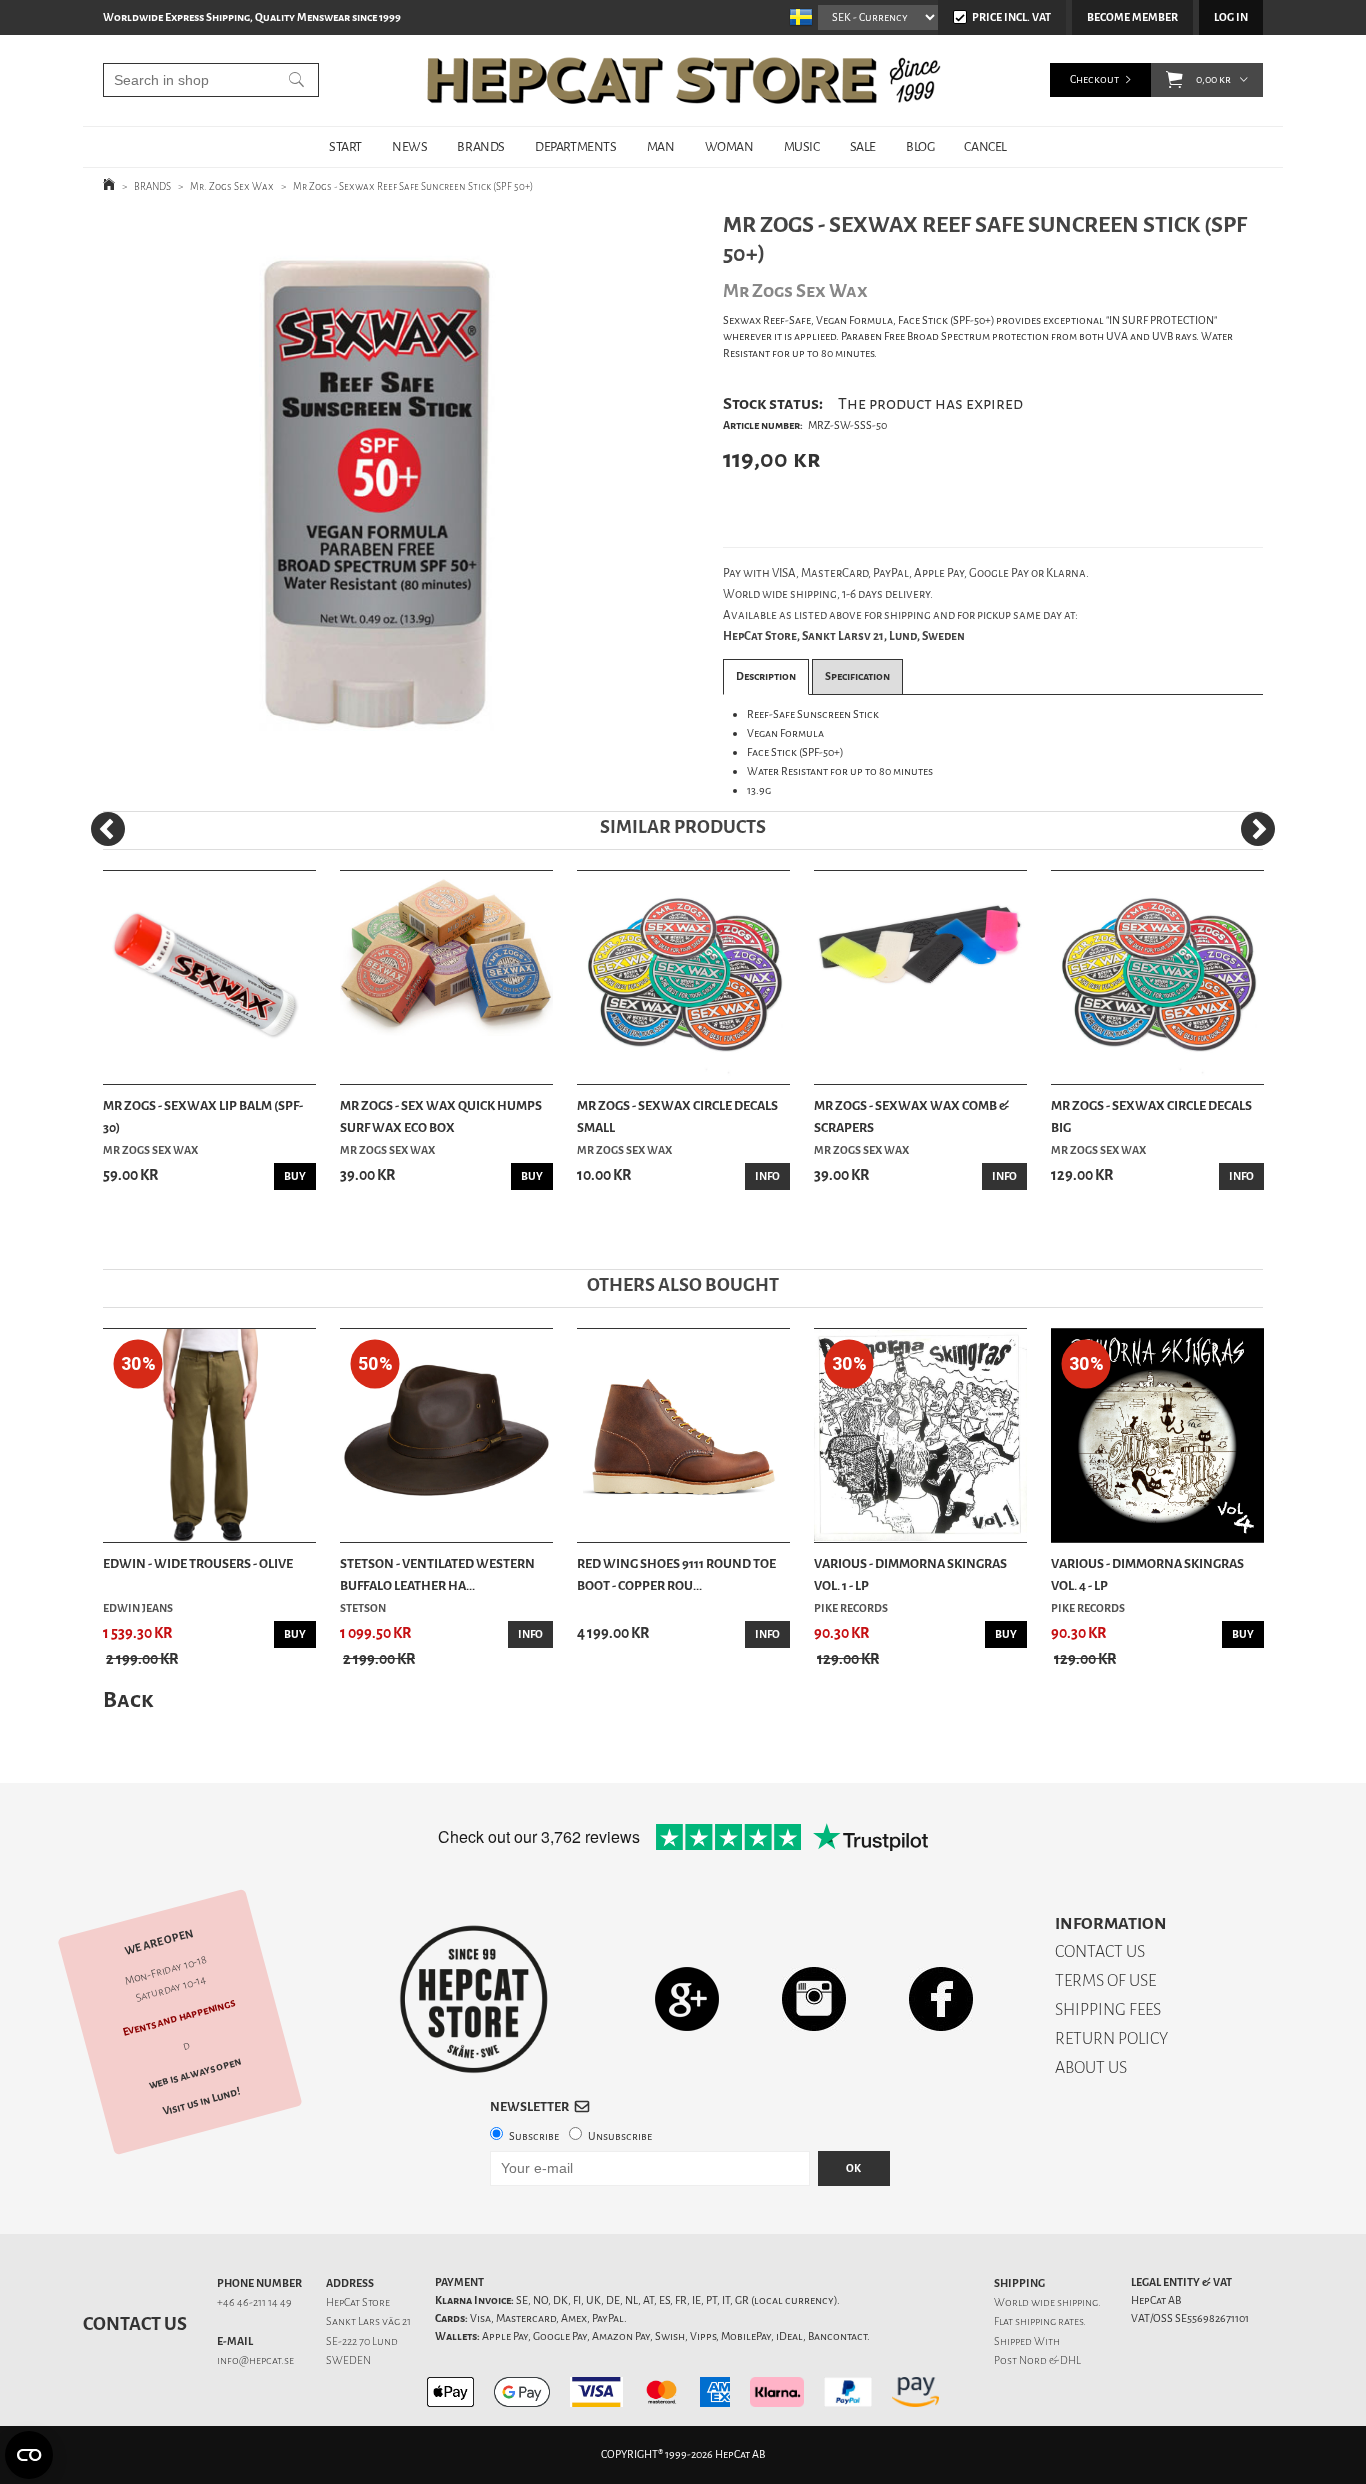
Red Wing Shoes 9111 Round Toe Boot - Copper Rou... (676, 1574)
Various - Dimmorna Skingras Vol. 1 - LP (910, 1574)
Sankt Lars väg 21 (368, 2321)
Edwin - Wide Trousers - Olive (198, 1563)
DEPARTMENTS (576, 146)
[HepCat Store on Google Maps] (687, 1998)
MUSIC (802, 146)
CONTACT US (1100, 1951)
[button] (1174, 80)
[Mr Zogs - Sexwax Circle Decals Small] (683, 977)
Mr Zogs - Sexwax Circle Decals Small (677, 1116)
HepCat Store (358, 2302)
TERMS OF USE (1105, 1980)
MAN (661, 146)
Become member (1132, 17)
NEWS (409, 146)
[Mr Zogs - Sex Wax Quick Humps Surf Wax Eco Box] (446, 977)
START (345, 146)
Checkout (1094, 79)
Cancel (985, 146)
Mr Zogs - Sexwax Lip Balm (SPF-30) (203, 1116)
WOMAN (729, 146)
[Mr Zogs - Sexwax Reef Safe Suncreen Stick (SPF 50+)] (381, 489)
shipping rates (1049, 2321)
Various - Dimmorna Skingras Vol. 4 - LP (1147, 1574)
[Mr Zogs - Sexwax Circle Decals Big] (1157, 977)
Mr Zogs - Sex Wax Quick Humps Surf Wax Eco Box (441, 1116)
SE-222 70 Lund (362, 2341)
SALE (863, 146)
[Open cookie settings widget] (29, 2455)
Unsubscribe (620, 2136)
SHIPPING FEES (1108, 2009)
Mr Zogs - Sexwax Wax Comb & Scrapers (911, 1116)
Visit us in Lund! (201, 2101)
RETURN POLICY (1111, 2038)
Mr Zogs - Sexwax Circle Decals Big (1151, 1116)
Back (128, 1699)
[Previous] (108, 829)
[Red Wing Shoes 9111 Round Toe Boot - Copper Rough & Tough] (683, 1435)
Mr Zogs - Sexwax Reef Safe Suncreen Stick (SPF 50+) (413, 186)
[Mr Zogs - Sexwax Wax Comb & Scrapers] (920, 977)
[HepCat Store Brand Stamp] (474, 1999)
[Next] (1258, 829)
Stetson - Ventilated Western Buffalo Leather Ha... (437, 1574)
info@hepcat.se (255, 2360)
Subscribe (534, 2136)
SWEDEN (348, 2360)
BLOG (920, 146)
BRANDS (481, 146)
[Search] (296, 80)
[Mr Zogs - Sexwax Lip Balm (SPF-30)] (209, 977)
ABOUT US (1091, 2067)
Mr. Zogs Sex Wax (232, 186)
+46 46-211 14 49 (254, 2302)
